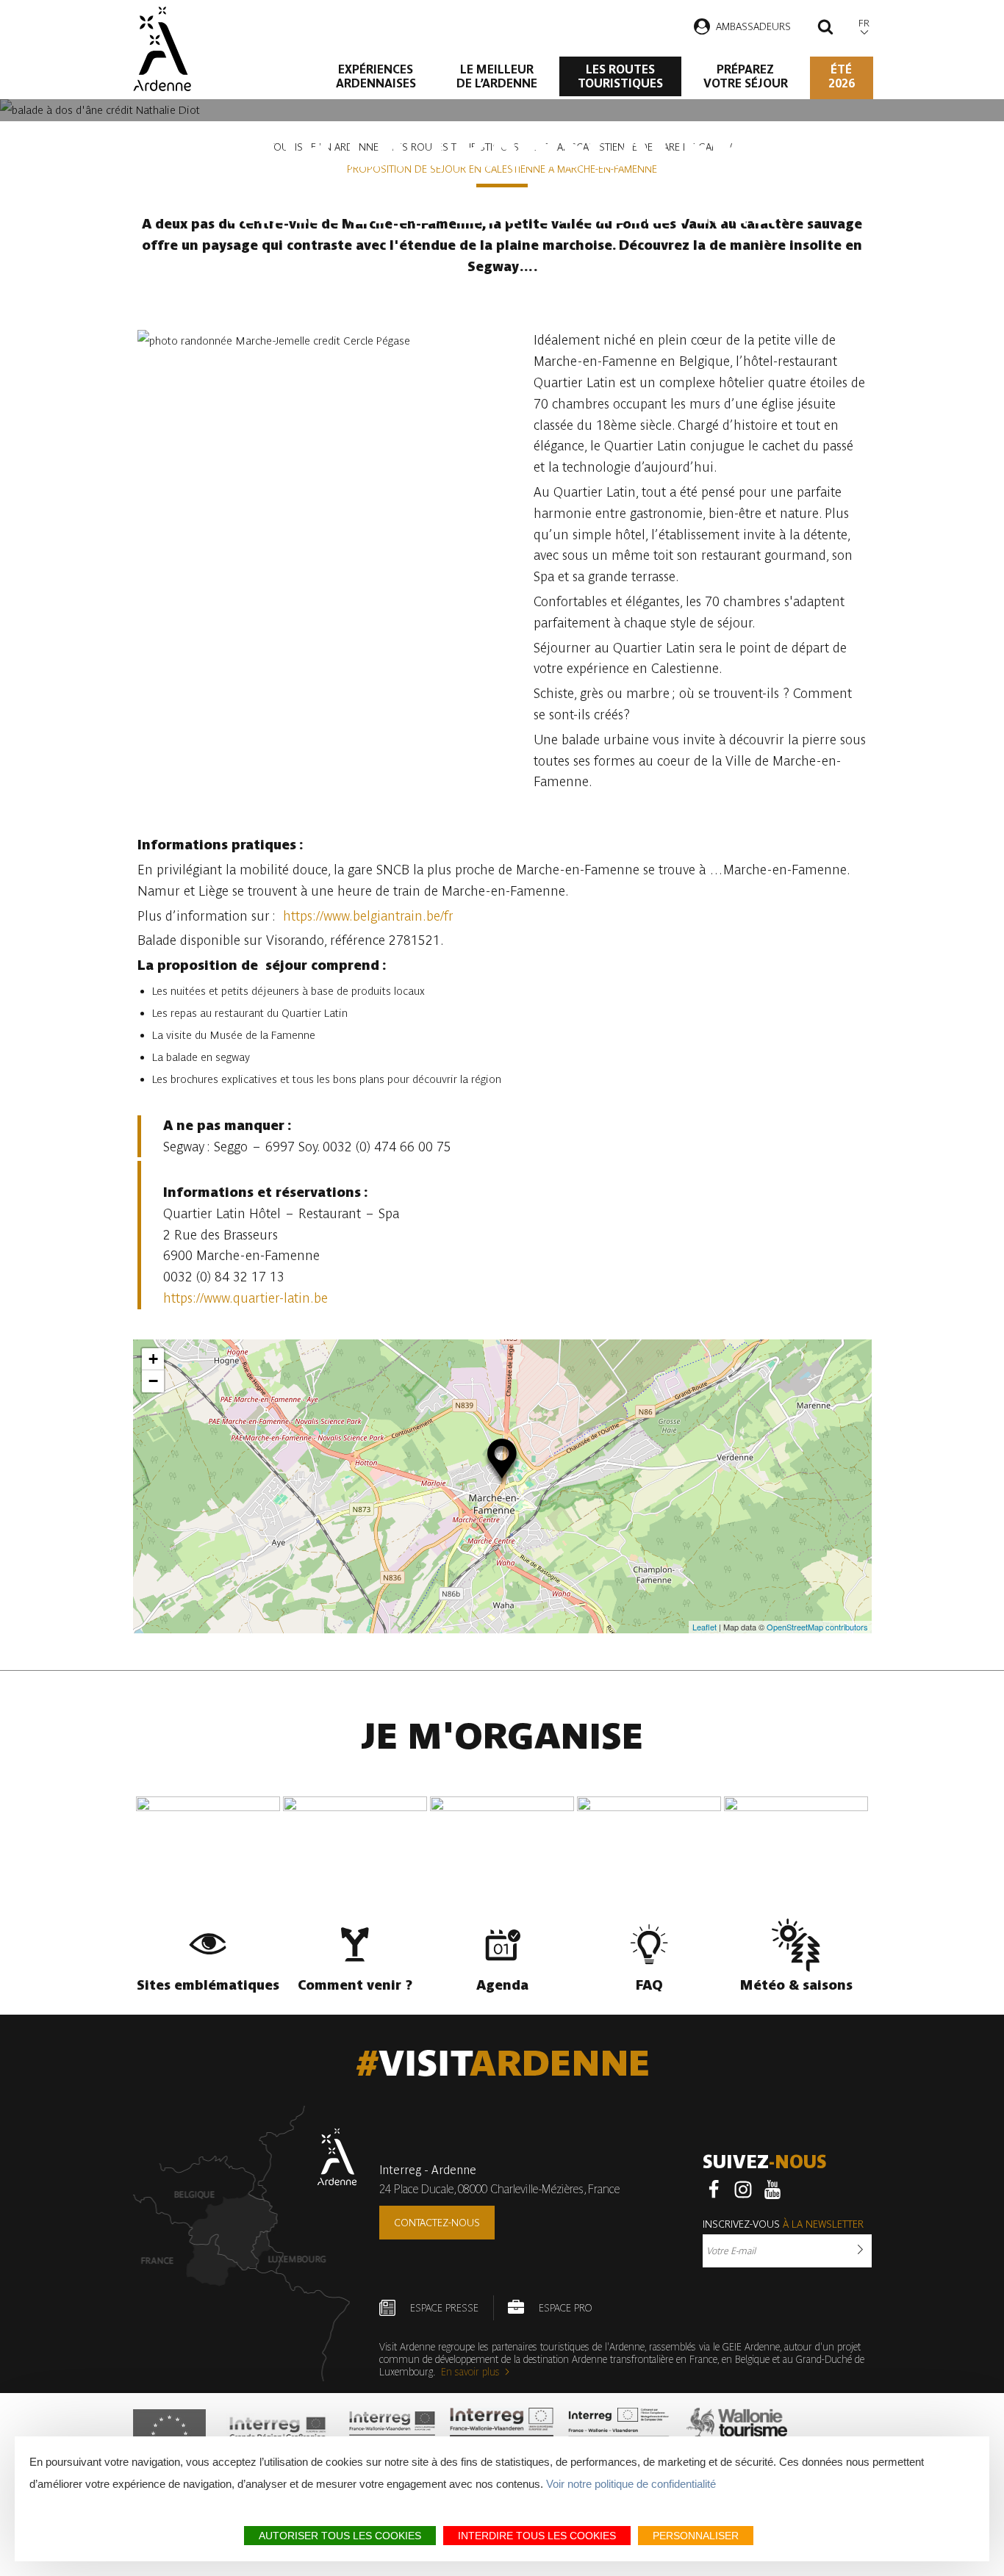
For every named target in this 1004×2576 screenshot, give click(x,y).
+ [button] (153, 1359)
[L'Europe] (169, 2433)
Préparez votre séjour (746, 76)
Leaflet (704, 1627)
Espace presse (444, 2308)
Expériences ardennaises (376, 76)
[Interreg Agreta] (278, 2433)
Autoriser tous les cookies (340, 2536)
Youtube (772, 2190)
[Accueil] (162, 49)
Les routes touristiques (620, 76)
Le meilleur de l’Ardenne (497, 76)
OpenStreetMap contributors (817, 1627)
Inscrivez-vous (783, 2224)
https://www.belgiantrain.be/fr (366, 916)
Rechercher (825, 29)
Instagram (743, 2190)
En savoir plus (470, 2372)
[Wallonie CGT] (737, 2433)
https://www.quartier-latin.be (245, 1298)
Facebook (714, 2190)
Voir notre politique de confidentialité (631, 2484)
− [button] (153, 1381)
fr (864, 23)
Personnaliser (696, 2536)
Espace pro (565, 2308)
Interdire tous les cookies (537, 2536)
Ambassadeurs (753, 26)
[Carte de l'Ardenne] (245, 2244)
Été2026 (842, 76)
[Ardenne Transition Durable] (620, 2433)
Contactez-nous (437, 2223)
